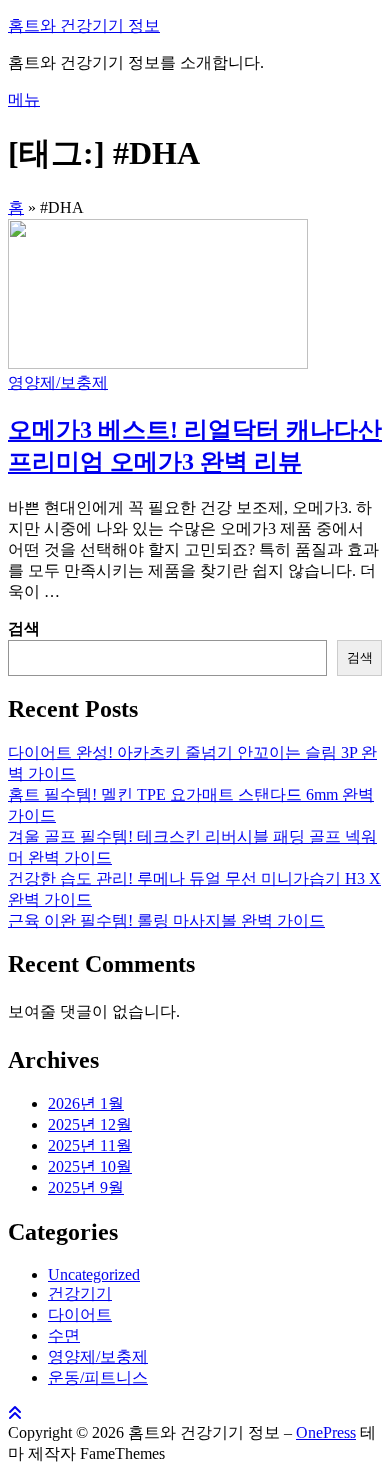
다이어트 (80, 1314)
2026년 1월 (86, 1103)
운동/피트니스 (98, 1377)
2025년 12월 (90, 1124)
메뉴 (24, 99)
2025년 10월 (90, 1166)
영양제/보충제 (58, 382)
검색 (24, 628)
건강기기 (80, 1293)
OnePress (326, 1432)
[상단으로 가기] (15, 1413)
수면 (64, 1335)
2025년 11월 (90, 1145)
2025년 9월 (86, 1187)
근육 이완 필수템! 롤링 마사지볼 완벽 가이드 (166, 920)
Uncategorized (94, 1274)
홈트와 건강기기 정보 (84, 25)
